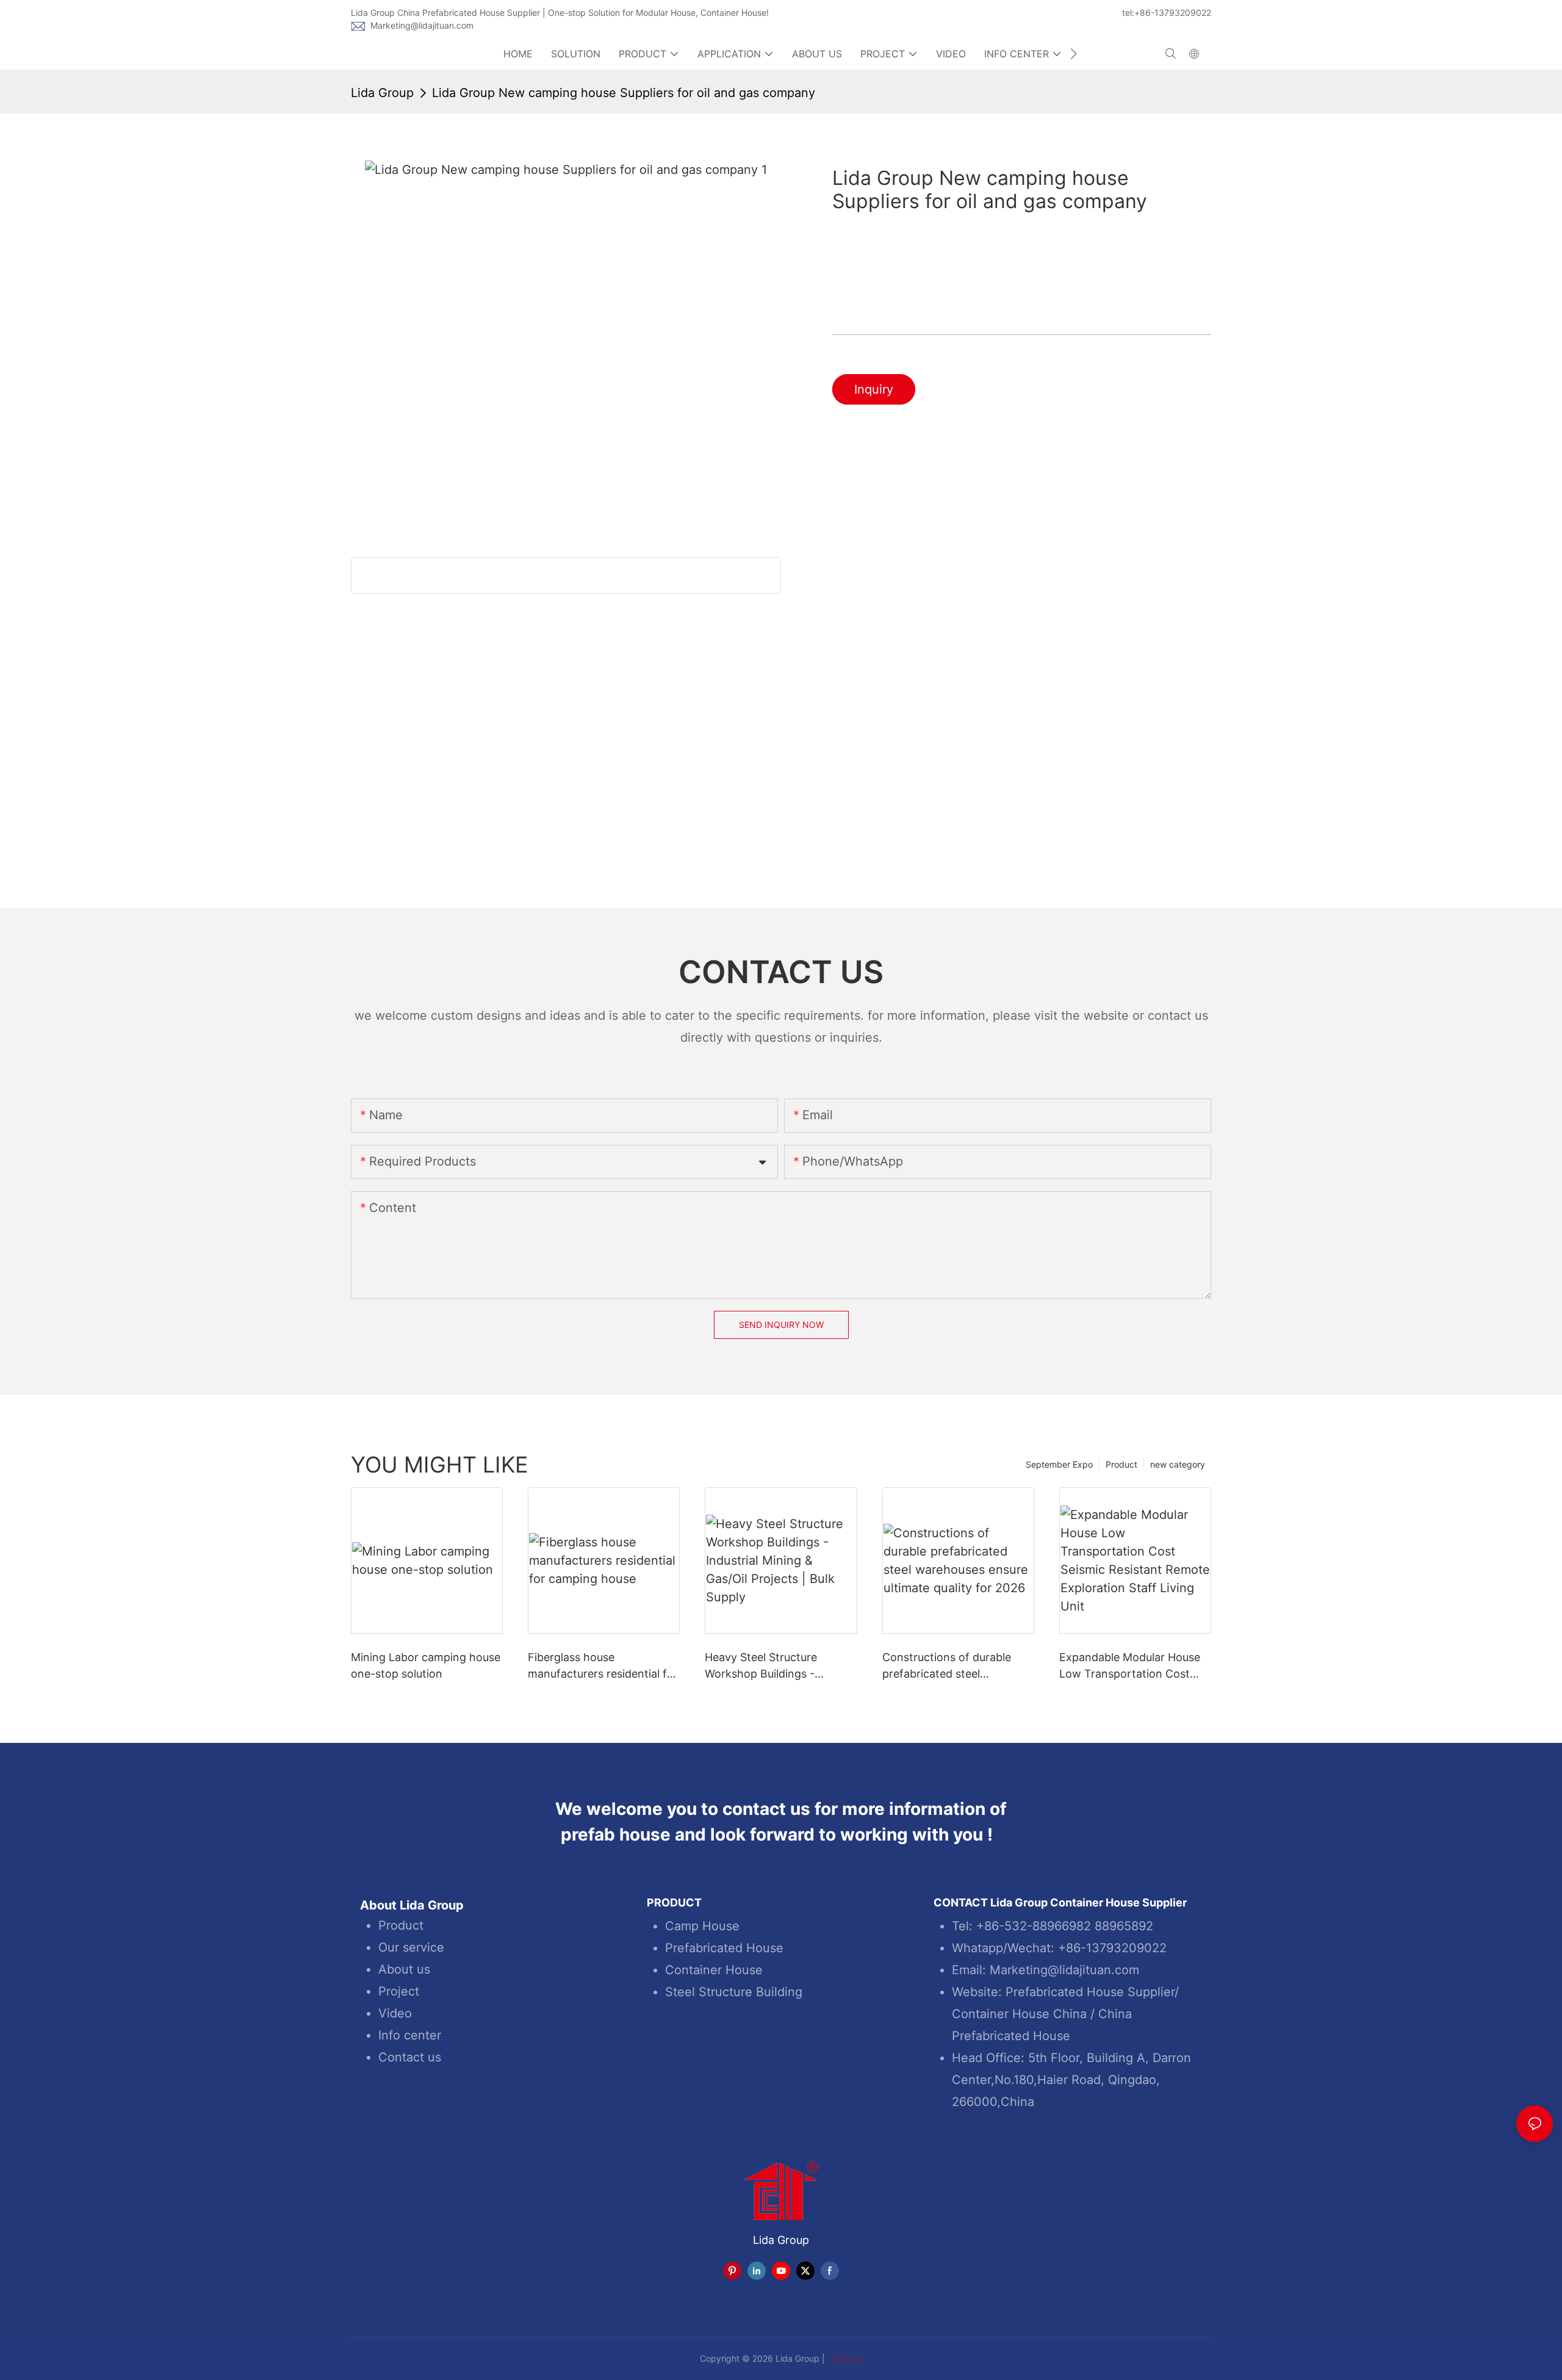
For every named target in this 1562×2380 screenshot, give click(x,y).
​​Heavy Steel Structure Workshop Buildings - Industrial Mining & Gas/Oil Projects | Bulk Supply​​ (772, 1666)
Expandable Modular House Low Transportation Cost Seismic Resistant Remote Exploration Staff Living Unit (1132, 1666)
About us (404, 1969)
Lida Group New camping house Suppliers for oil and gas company (624, 93)
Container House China (1019, 2014)
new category (1178, 1464)
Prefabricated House (724, 1948)
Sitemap (845, 2358)
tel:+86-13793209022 (1167, 13)
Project (399, 1991)
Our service (411, 1947)
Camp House (702, 1926)
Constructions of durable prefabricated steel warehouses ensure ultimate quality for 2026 (955, 1666)
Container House (714, 1970)
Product (1121, 1464)
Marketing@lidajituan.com (422, 25)
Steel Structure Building (734, 1992)
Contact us (410, 2057)
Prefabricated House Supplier (1090, 1992)
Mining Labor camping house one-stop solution (426, 1665)
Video (395, 2013)
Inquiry (874, 389)
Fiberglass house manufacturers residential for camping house (603, 1666)
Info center (410, 2035)
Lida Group (382, 93)
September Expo (1059, 1464)
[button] (1074, 54)
